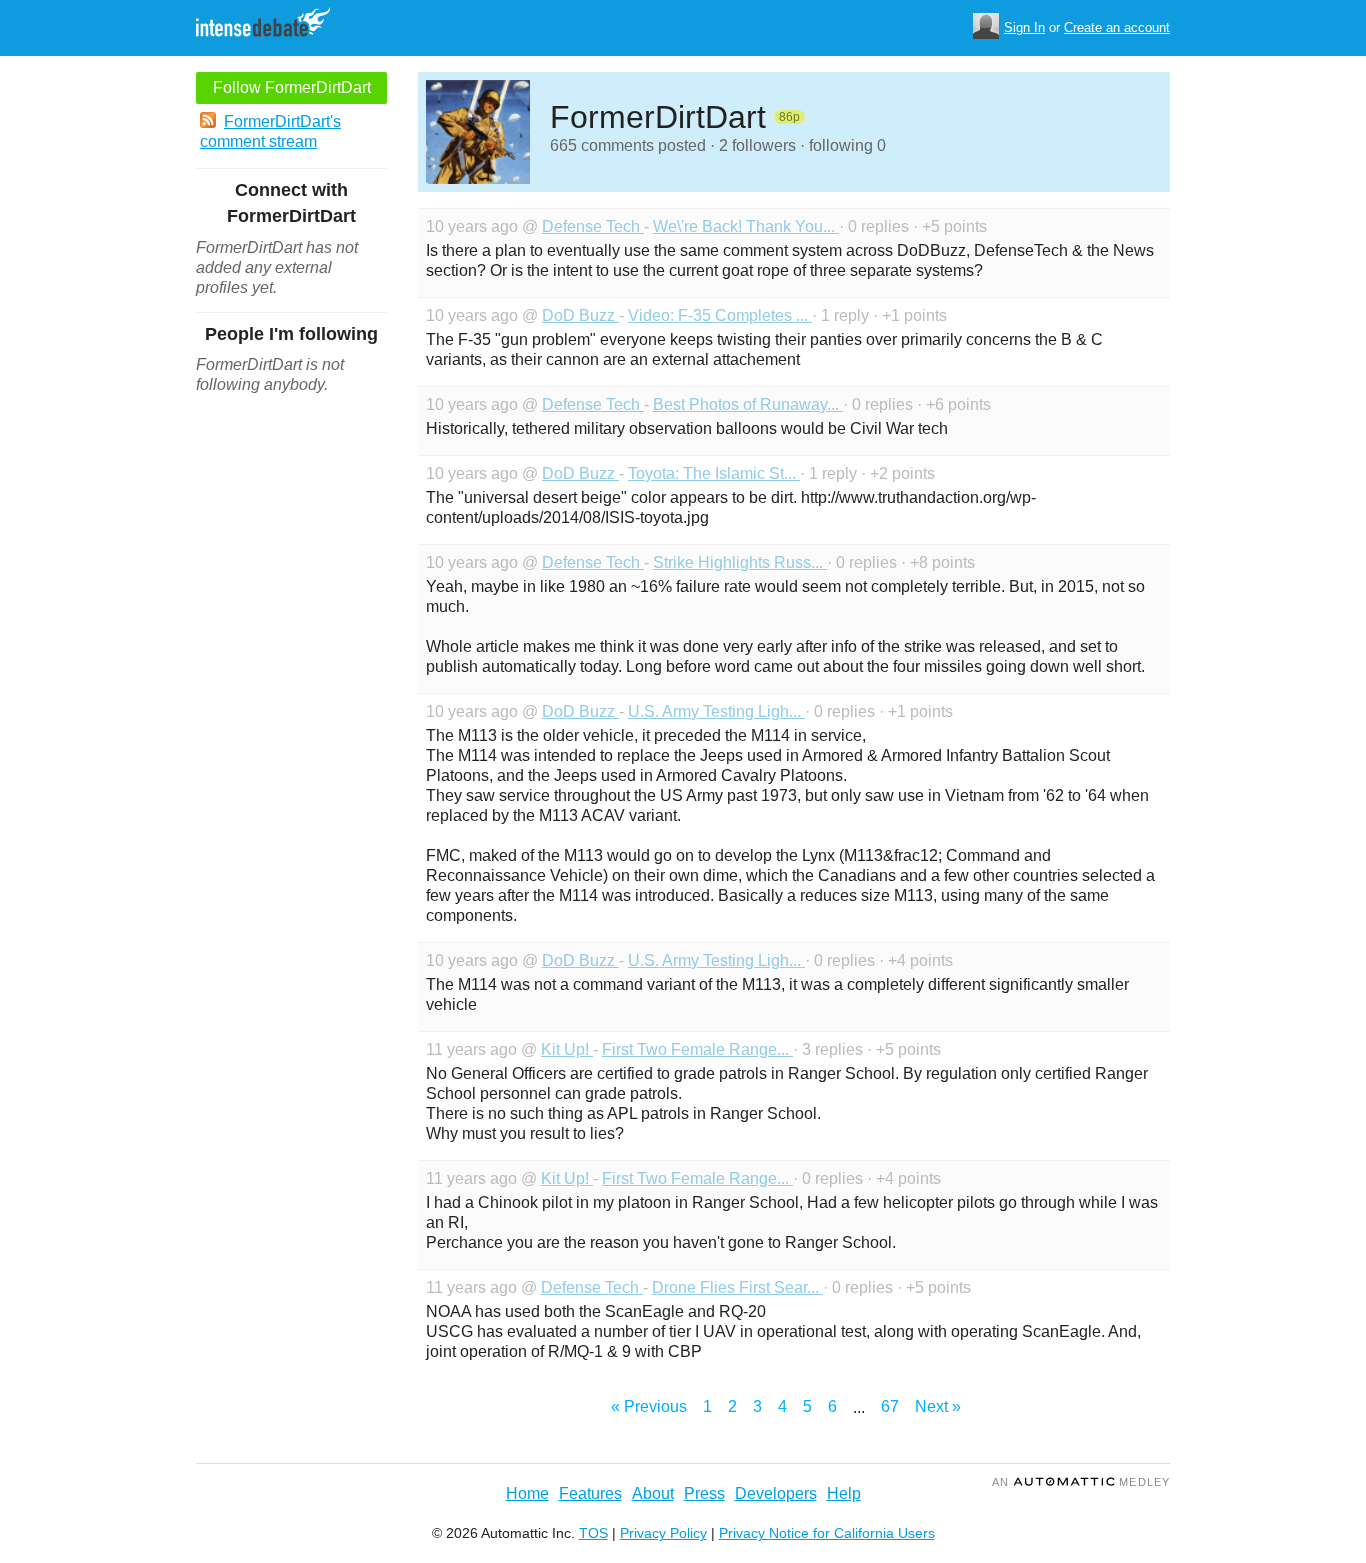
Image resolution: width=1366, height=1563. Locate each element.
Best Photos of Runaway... (748, 404)
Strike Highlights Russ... (740, 562)
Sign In (1024, 27)
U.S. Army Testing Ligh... (716, 711)
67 (890, 1406)
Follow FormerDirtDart (292, 87)
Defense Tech (593, 226)
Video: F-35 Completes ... (720, 315)
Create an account (1117, 27)
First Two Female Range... (697, 1049)
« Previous (649, 1406)
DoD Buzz (580, 315)
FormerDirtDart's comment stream (270, 131)
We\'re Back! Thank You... (746, 226)
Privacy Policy (663, 1533)
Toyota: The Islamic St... (714, 473)
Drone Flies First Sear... (737, 1287)
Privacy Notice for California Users (827, 1533)
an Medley (1081, 1482)
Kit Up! (567, 1049)
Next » (938, 1406)
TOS (593, 1533)
